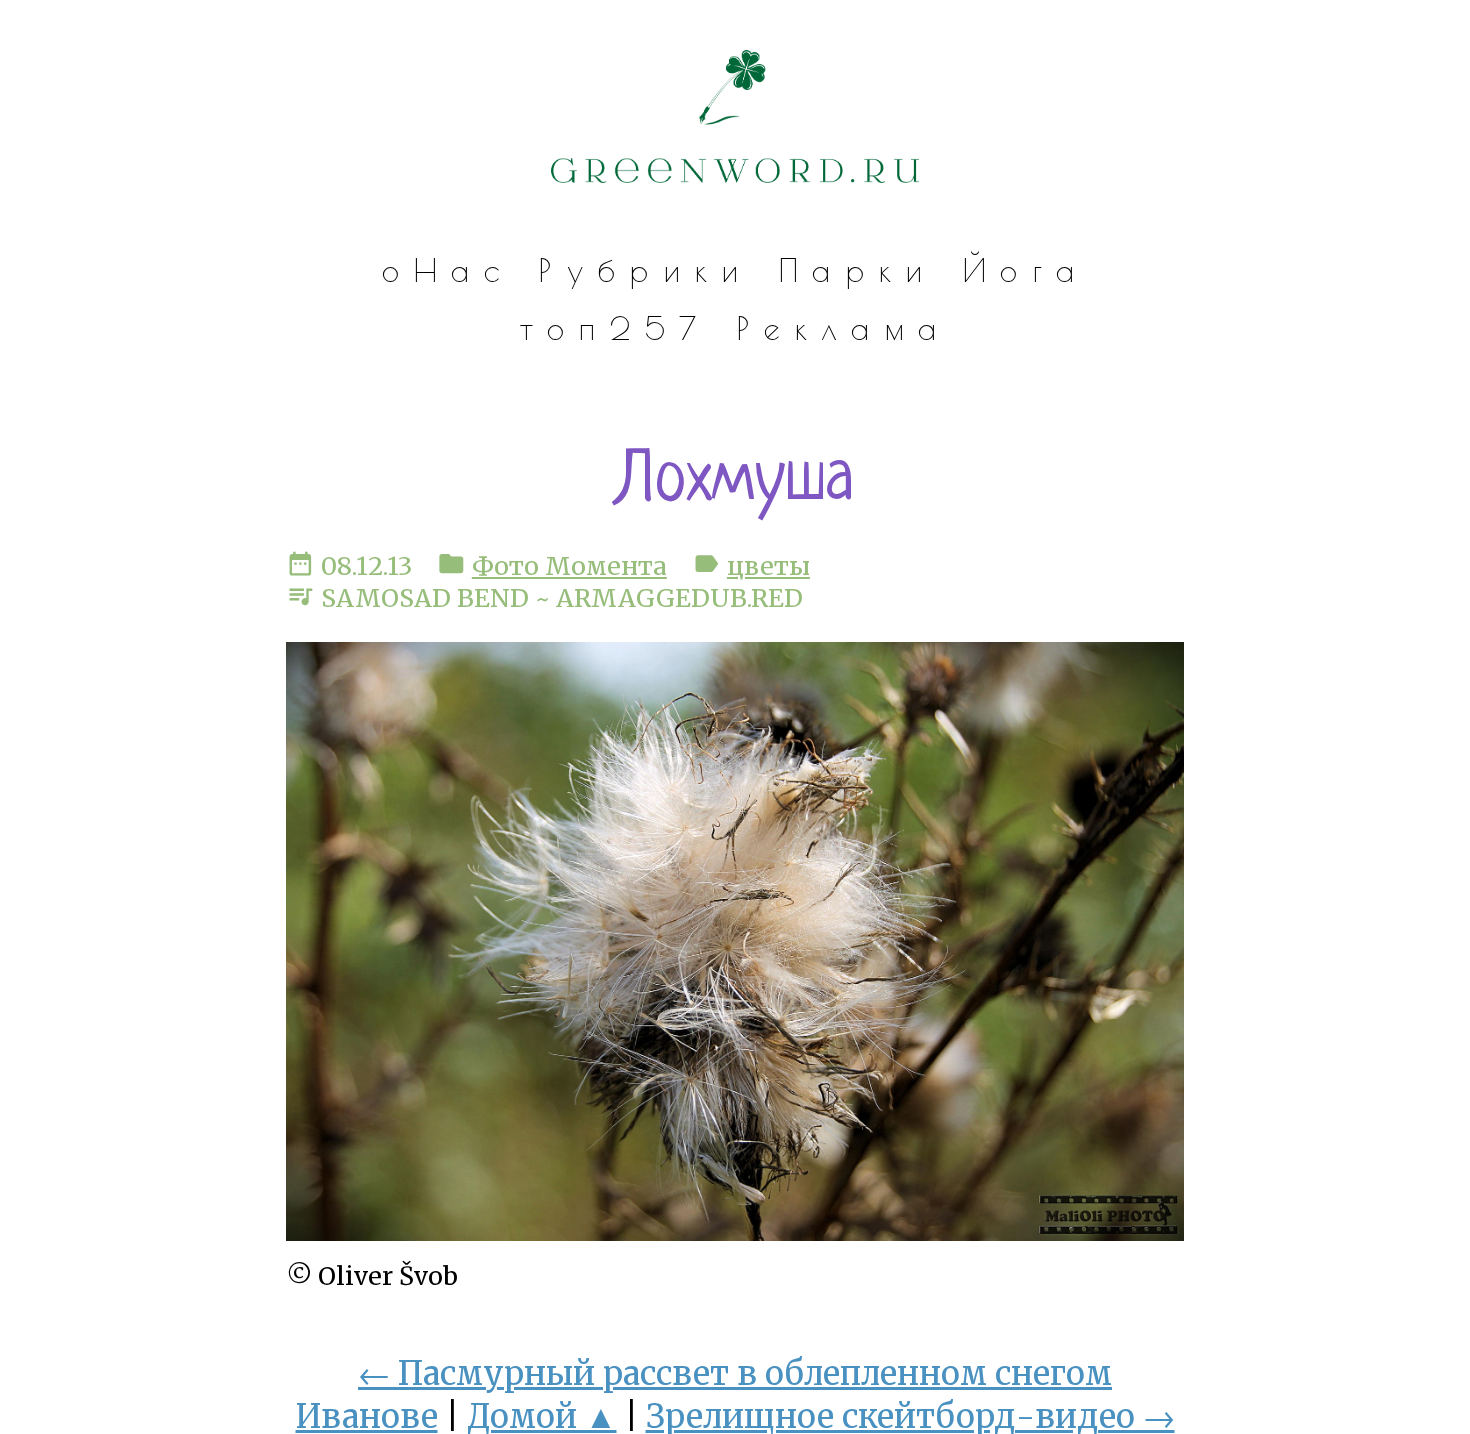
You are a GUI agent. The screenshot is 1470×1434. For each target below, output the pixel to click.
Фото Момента (569, 566)
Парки (857, 270)
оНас (447, 270)
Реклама (843, 328)
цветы (768, 566)
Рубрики (645, 270)
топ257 (615, 328)
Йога (1025, 270)
